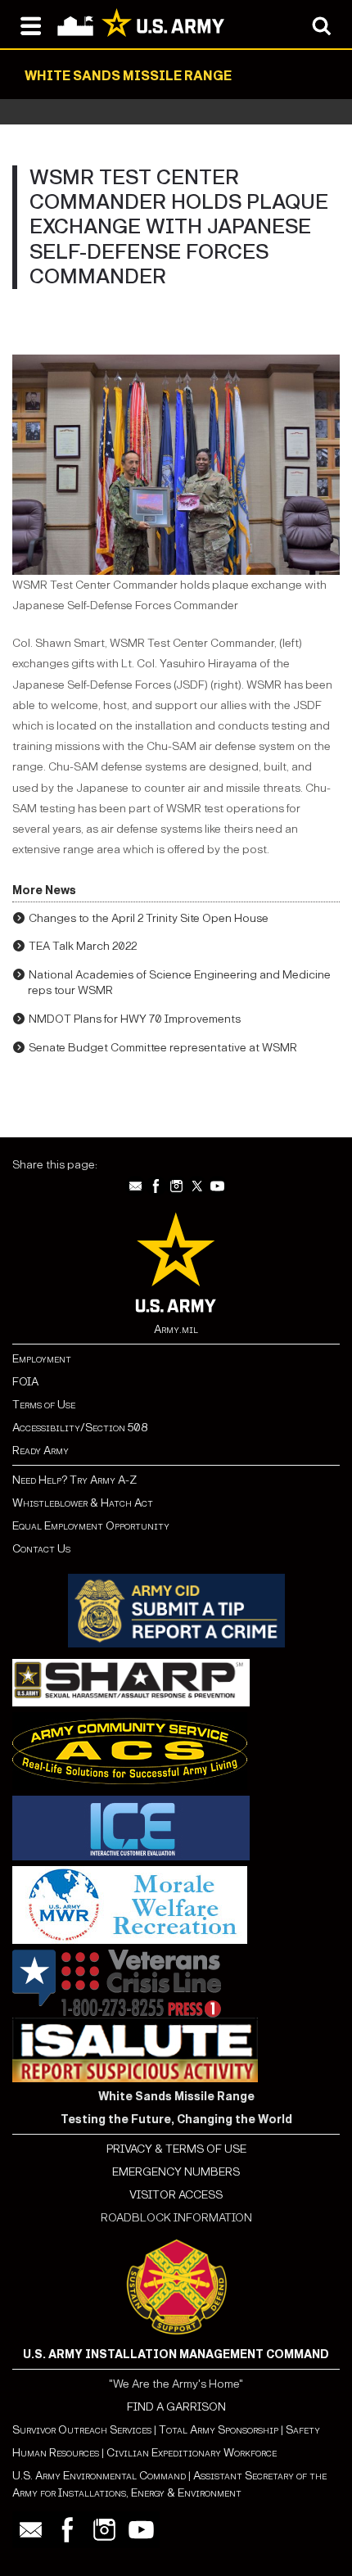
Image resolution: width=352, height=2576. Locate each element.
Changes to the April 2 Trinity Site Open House (149, 918)
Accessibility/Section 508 (80, 1428)
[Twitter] (197, 1186)
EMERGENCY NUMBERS (176, 2172)
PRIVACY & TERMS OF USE (176, 2149)
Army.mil (176, 1329)
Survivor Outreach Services (82, 2430)
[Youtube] (217, 1186)
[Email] (135, 1186)
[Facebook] (156, 1186)
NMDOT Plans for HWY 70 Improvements (135, 1019)
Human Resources (56, 2453)
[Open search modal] (321, 25)
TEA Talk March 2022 (83, 946)
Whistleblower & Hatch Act (83, 1503)
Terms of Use (44, 1405)
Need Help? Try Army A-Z (74, 1480)
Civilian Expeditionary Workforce (192, 2453)
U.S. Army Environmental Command (99, 2476)
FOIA (25, 1382)
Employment (42, 1359)
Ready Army (41, 1451)
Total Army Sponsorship (219, 2430)
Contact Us (41, 1549)
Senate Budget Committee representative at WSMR (163, 1048)
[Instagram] (176, 1186)
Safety (303, 2430)
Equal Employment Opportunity (91, 1526)
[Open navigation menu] (31, 25)
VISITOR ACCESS (176, 2195)
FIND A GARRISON (176, 2407)
